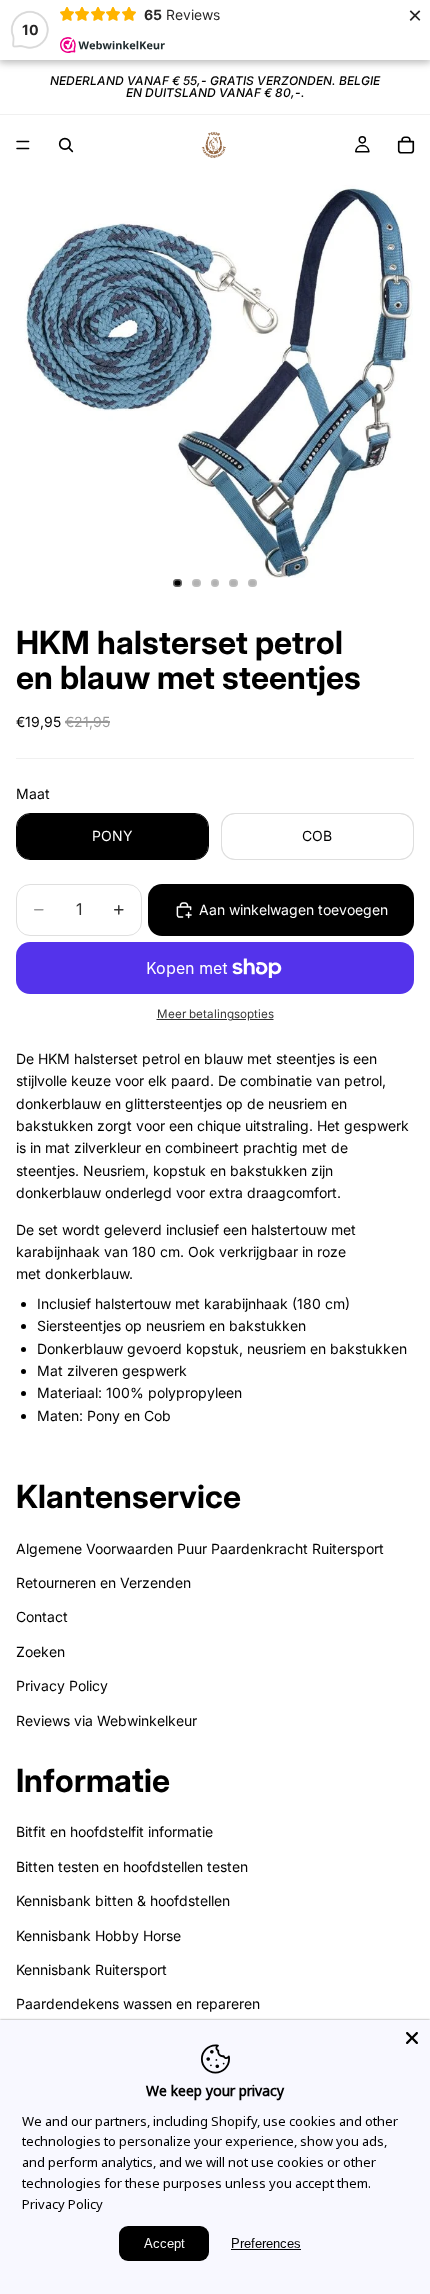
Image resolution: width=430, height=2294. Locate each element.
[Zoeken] (66, 145)
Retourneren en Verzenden (103, 1582)
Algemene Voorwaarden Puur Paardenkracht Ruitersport (200, 1548)
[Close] (412, 2038)
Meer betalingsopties (215, 1014)
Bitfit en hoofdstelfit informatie (114, 1832)
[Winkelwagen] (406, 145)
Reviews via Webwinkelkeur (106, 1720)
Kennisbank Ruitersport (91, 1969)
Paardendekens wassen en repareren (138, 2004)
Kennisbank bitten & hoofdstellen (123, 1900)
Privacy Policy (62, 1685)
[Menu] (23, 145)
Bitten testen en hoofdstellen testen (132, 1866)
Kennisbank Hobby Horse (98, 1935)
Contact (42, 1616)
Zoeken (40, 1651)
